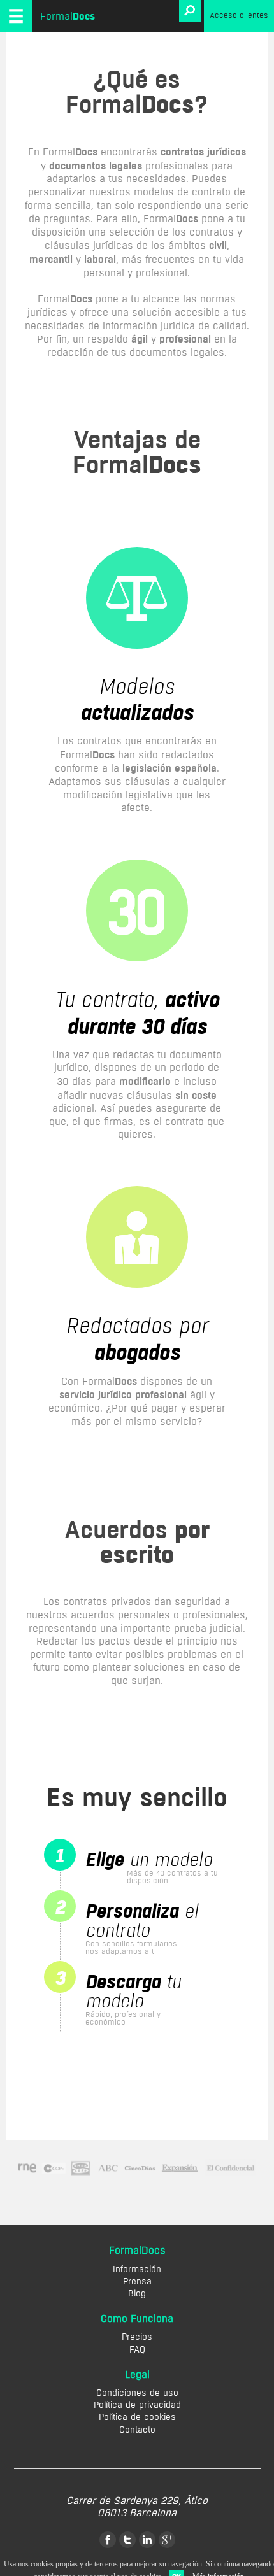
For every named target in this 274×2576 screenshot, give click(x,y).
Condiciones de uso (137, 2393)
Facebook (108, 2540)
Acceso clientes (239, 15)
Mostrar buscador (190, 11)
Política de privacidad (137, 2405)
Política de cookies (137, 2417)
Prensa (137, 2282)
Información (137, 2269)
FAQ (137, 2350)
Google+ (167, 2540)
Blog (137, 2294)
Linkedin (147, 2540)
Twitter (127, 2540)
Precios (137, 2337)
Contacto (137, 2430)
